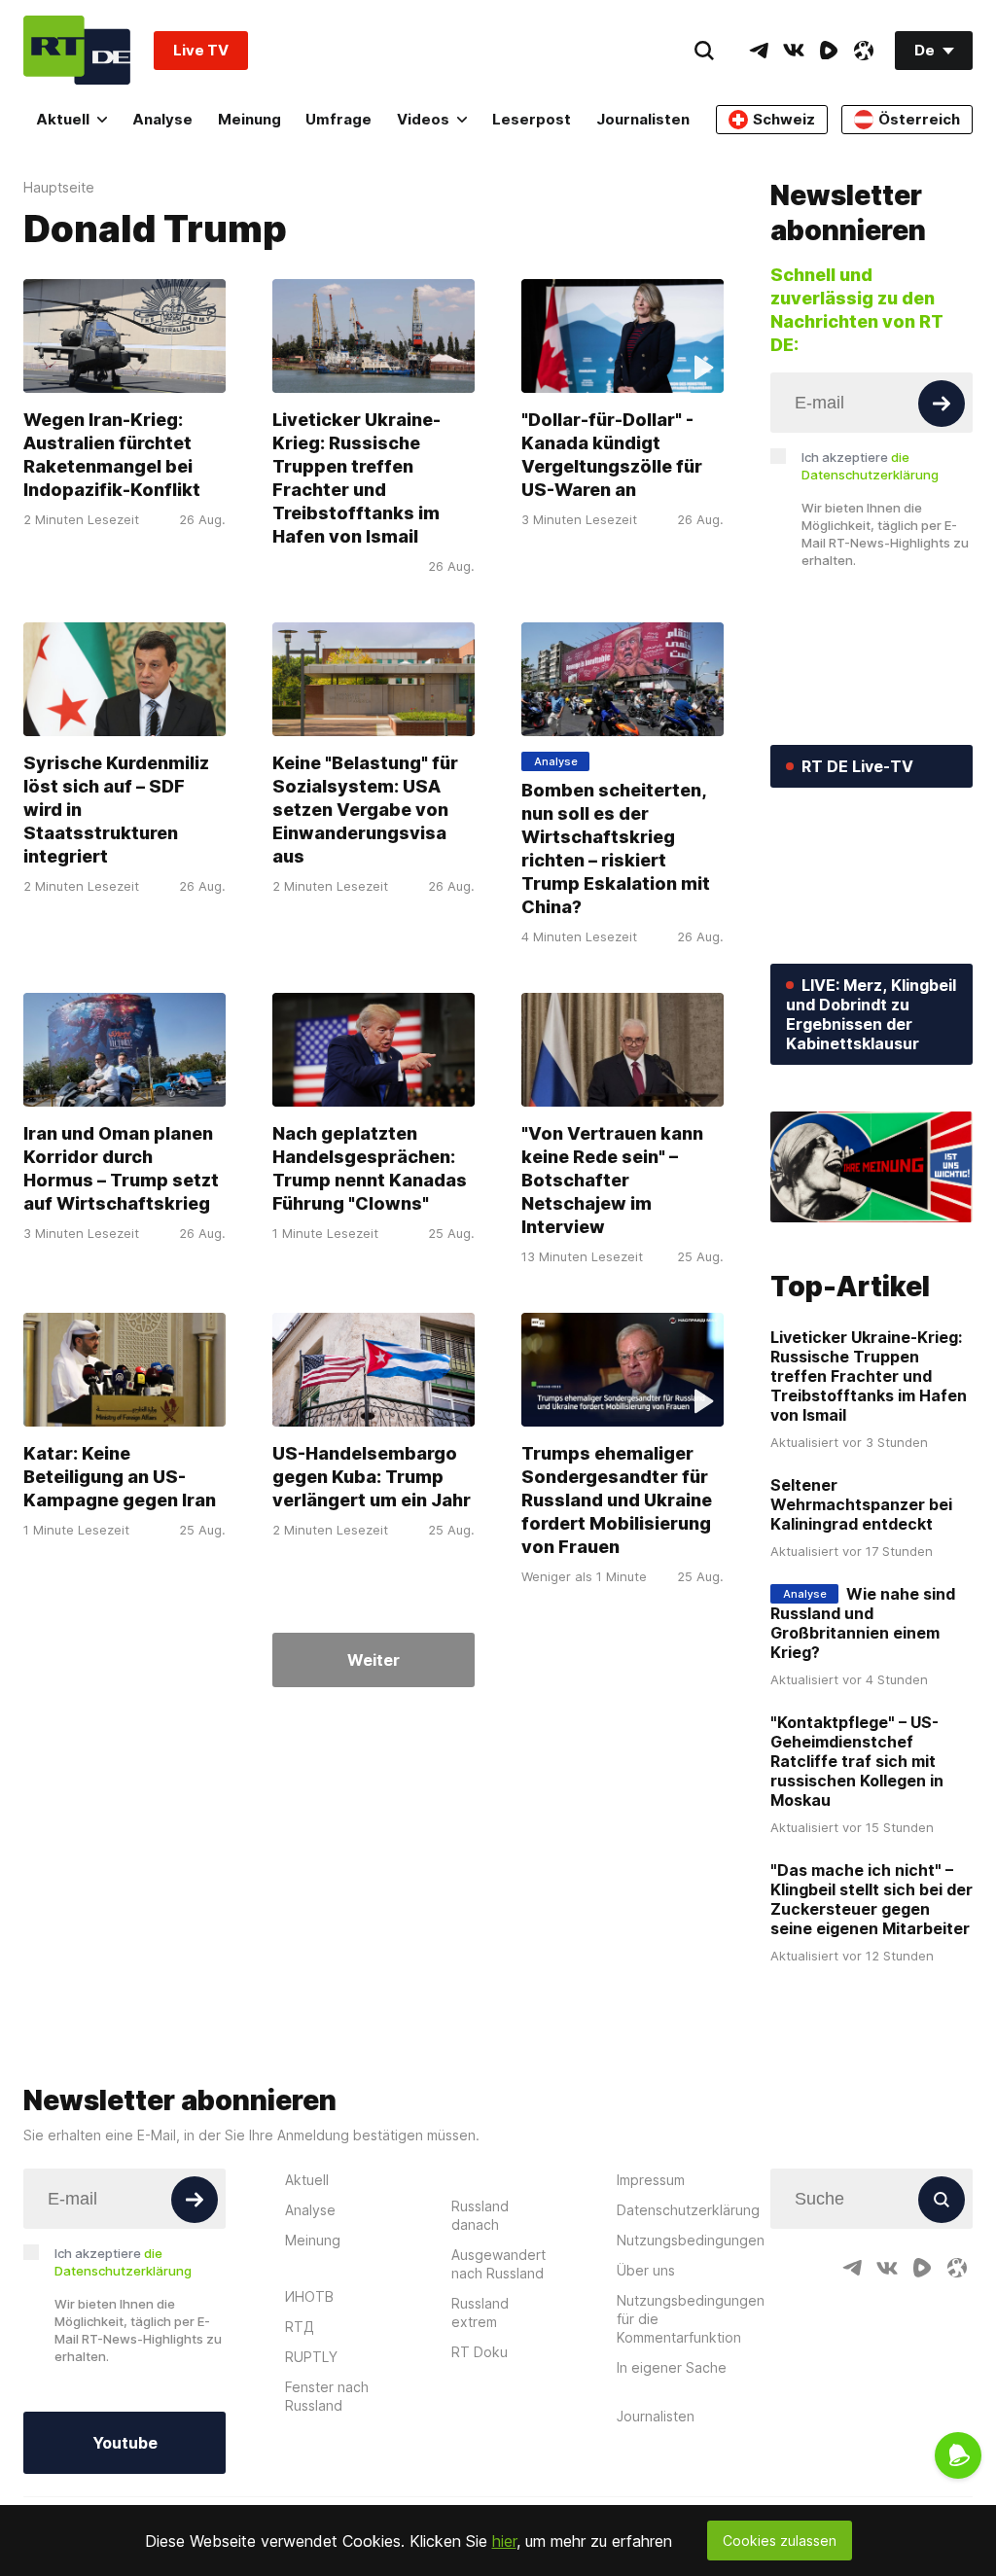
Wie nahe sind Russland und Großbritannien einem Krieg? (863, 1623)
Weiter (373, 1660)
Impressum (651, 2180)
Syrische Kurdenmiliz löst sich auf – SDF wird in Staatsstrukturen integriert (116, 810)
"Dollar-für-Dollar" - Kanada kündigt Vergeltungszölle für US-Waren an (612, 455)
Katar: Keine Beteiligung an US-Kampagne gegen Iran (120, 1477)
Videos (423, 119)
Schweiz (784, 119)
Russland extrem (480, 2312)
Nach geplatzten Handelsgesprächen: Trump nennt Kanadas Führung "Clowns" (370, 1168)
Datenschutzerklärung (688, 2210)
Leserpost (532, 119)
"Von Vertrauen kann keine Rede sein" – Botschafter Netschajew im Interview (612, 1180)
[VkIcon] (794, 51)
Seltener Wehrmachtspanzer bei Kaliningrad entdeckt (861, 1504)
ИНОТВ (309, 2296)
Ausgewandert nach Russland (498, 2264)
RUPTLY (311, 2357)
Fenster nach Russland (327, 2396)
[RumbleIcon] (829, 51)
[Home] (77, 50)
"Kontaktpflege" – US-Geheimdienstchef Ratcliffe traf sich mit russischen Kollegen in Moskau (857, 1761)
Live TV (201, 50)
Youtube (125, 2443)
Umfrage (338, 119)
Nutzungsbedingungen (691, 2240)
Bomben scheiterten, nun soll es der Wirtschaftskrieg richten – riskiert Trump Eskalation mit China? (616, 848)
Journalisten (643, 119)
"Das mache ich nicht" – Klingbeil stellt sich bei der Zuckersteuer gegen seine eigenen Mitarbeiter (871, 1899)
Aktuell (63, 119)
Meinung (249, 119)
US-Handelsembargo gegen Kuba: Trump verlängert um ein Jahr (372, 1477)
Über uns (646, 2270)
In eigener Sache (672, 2367)
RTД (300, 2327)
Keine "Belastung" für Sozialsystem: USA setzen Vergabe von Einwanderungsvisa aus (365, 810)
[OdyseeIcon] (864, 51)
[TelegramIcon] (759, 51)
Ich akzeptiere (870, 466)
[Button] (942, 404)
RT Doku (480, 2352)
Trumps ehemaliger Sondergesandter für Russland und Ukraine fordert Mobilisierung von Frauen (617, 1500)
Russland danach (480, 2215)
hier (504, 2541)
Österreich (919, 119)
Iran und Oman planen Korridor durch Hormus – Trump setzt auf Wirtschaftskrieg (121, 1168)
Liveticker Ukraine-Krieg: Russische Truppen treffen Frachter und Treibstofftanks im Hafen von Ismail (356, 478)
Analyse (162, 119)
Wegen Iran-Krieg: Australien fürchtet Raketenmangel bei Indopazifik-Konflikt (112, 455)
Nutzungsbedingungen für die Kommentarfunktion (691, 2319)
